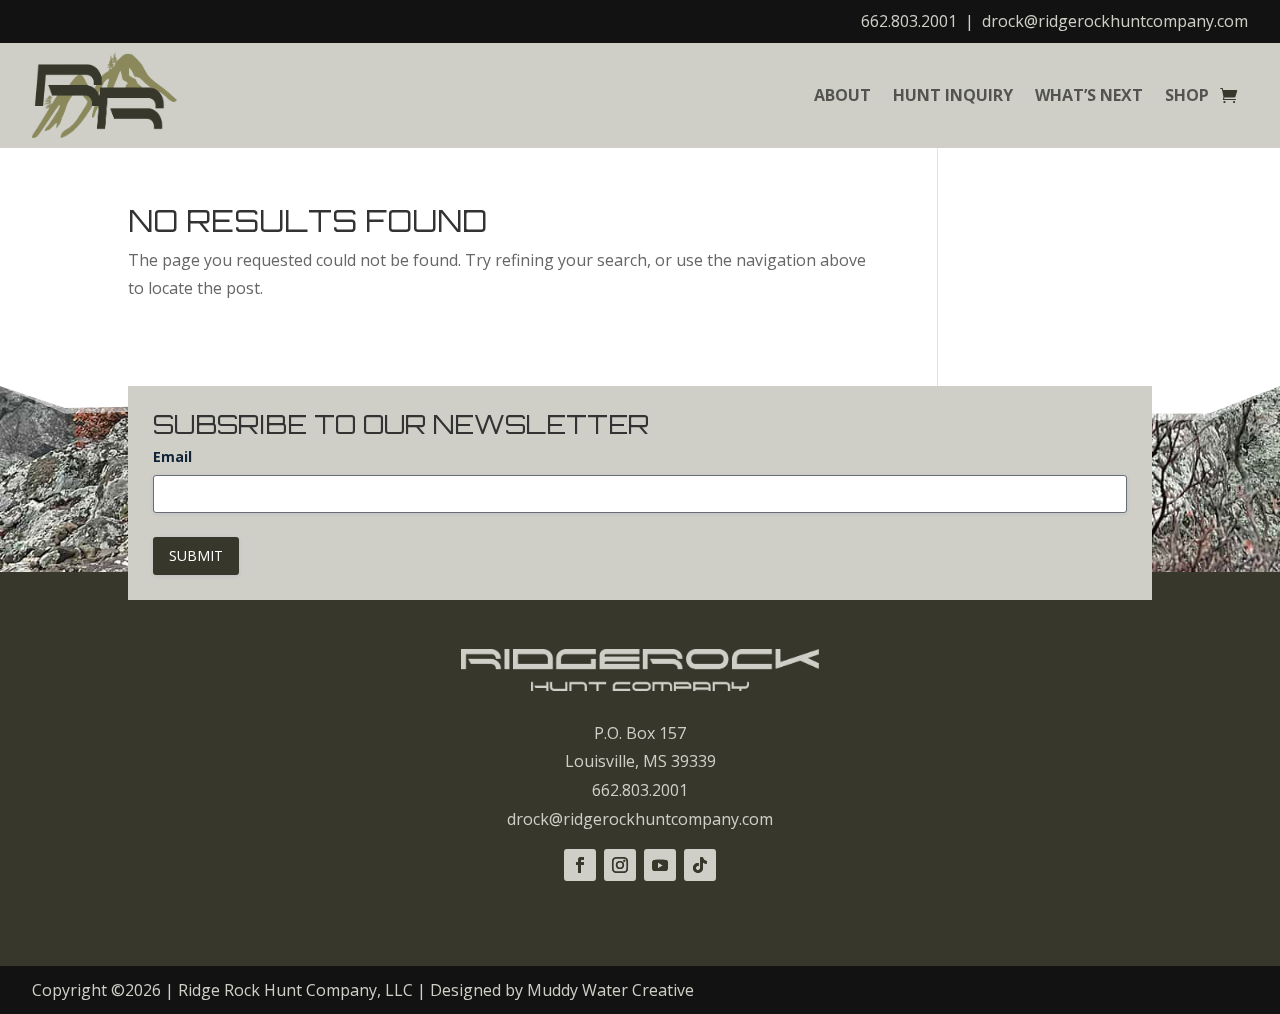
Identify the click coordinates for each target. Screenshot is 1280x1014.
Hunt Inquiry (953, 95)
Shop (1187, 95)
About (842, 95)
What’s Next (1089, 95)
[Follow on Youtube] (660, 865)
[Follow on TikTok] (700, 865)
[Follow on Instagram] (620, 865)
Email (172, 456)
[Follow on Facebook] (580, 865)
